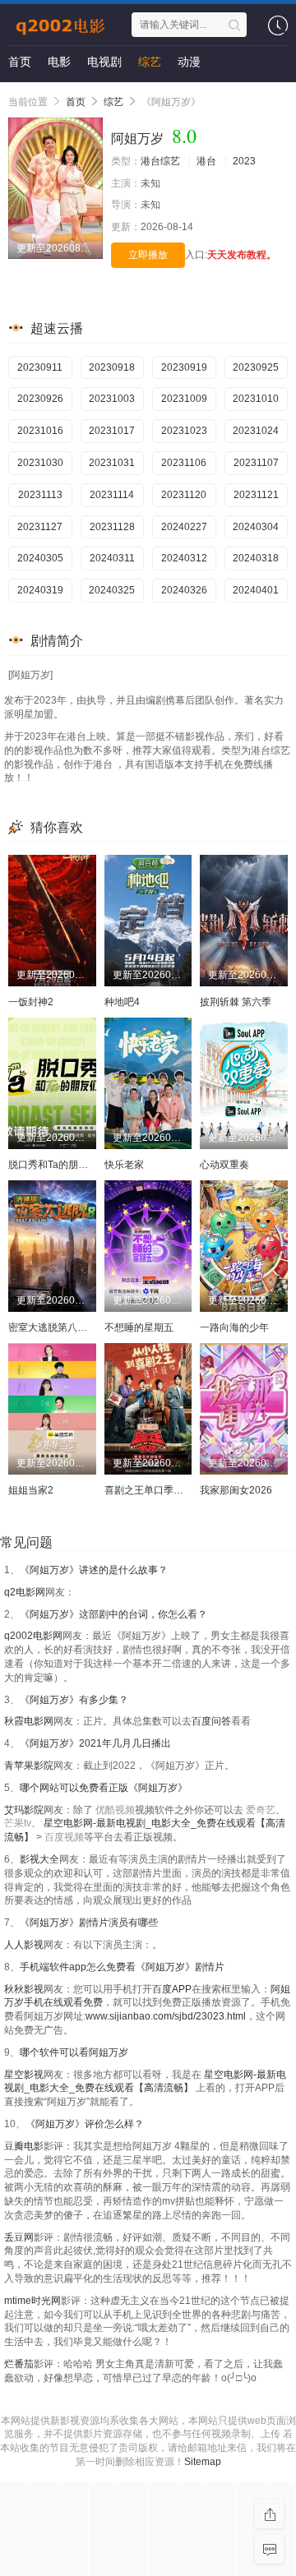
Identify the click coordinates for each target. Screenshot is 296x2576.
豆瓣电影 (24, 2146)
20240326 (184, 590)
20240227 (184, 527)
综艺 (150, 62)
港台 (206, 161)
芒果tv (18, 1823)
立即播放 (148, 255)
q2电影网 (25, 1592)
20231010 (256, 399)
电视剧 (104, 62)
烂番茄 (19, 2364)
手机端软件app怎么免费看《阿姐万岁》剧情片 (122, 1967)
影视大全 (39, 1859)
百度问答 (211, 1721)
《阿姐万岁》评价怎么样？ (85, 2124)
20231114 (112, 495)
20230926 (40, 399)
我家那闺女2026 (236, 1490)
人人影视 (24, 1945)
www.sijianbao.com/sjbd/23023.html (166, 2016)
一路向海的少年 (234, 1327)
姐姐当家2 (31, 1490)
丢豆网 (19, 2237)
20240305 (40, 558)
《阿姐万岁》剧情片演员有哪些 (89, 1923)
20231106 (184, 463)
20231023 (184, 431)
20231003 (112, 399)
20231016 (40, 431)
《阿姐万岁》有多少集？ (74, 1700)
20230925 (256, 367)
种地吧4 (122, 1002)
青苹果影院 (29, 1766)
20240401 (256, 590)
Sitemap (203, 2462)
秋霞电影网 (29, 1721)
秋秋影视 (24, 1989)
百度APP (172, 1989)
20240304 (256, 527)
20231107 (256, 463)
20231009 (184, 399)
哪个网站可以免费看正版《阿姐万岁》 (104, 1788)
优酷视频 (115, 1810)
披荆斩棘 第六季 (236, 1002)
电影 (59, 62)
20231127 (40, 527)
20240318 (256, 558)
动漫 (189, 62)
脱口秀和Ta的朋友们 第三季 (69, 1165)
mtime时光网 (32, 2301)
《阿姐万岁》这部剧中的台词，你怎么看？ (113, 1614)
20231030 (40, 463)
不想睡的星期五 (139, 1327)
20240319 (40, 590)
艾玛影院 (24, 1810)
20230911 (40, 367)
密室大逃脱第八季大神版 (62, 1327)
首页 (20, 62)
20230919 (184, 367)
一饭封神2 (31, 1002)
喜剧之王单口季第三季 (154, 1490)
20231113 (40, 495)
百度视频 (64, 1837)
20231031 (112, 463)
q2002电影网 (33, 1636)
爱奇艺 (261, 1810)
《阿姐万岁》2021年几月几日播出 (95, 1743)
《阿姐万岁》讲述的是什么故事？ (94, 1570)
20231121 (256, 495)
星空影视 (24, 2075)
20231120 (184, 495)
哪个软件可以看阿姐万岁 (74, 2052)
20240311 (112, 558)
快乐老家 (124, 1165)
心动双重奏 (224, 1165)
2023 (244, 161)
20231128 (112, 527)
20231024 (256, 431)
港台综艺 (160, 161)
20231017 (112, 431)
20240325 (112, 590)
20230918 (112, 367)
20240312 (184, 558)
